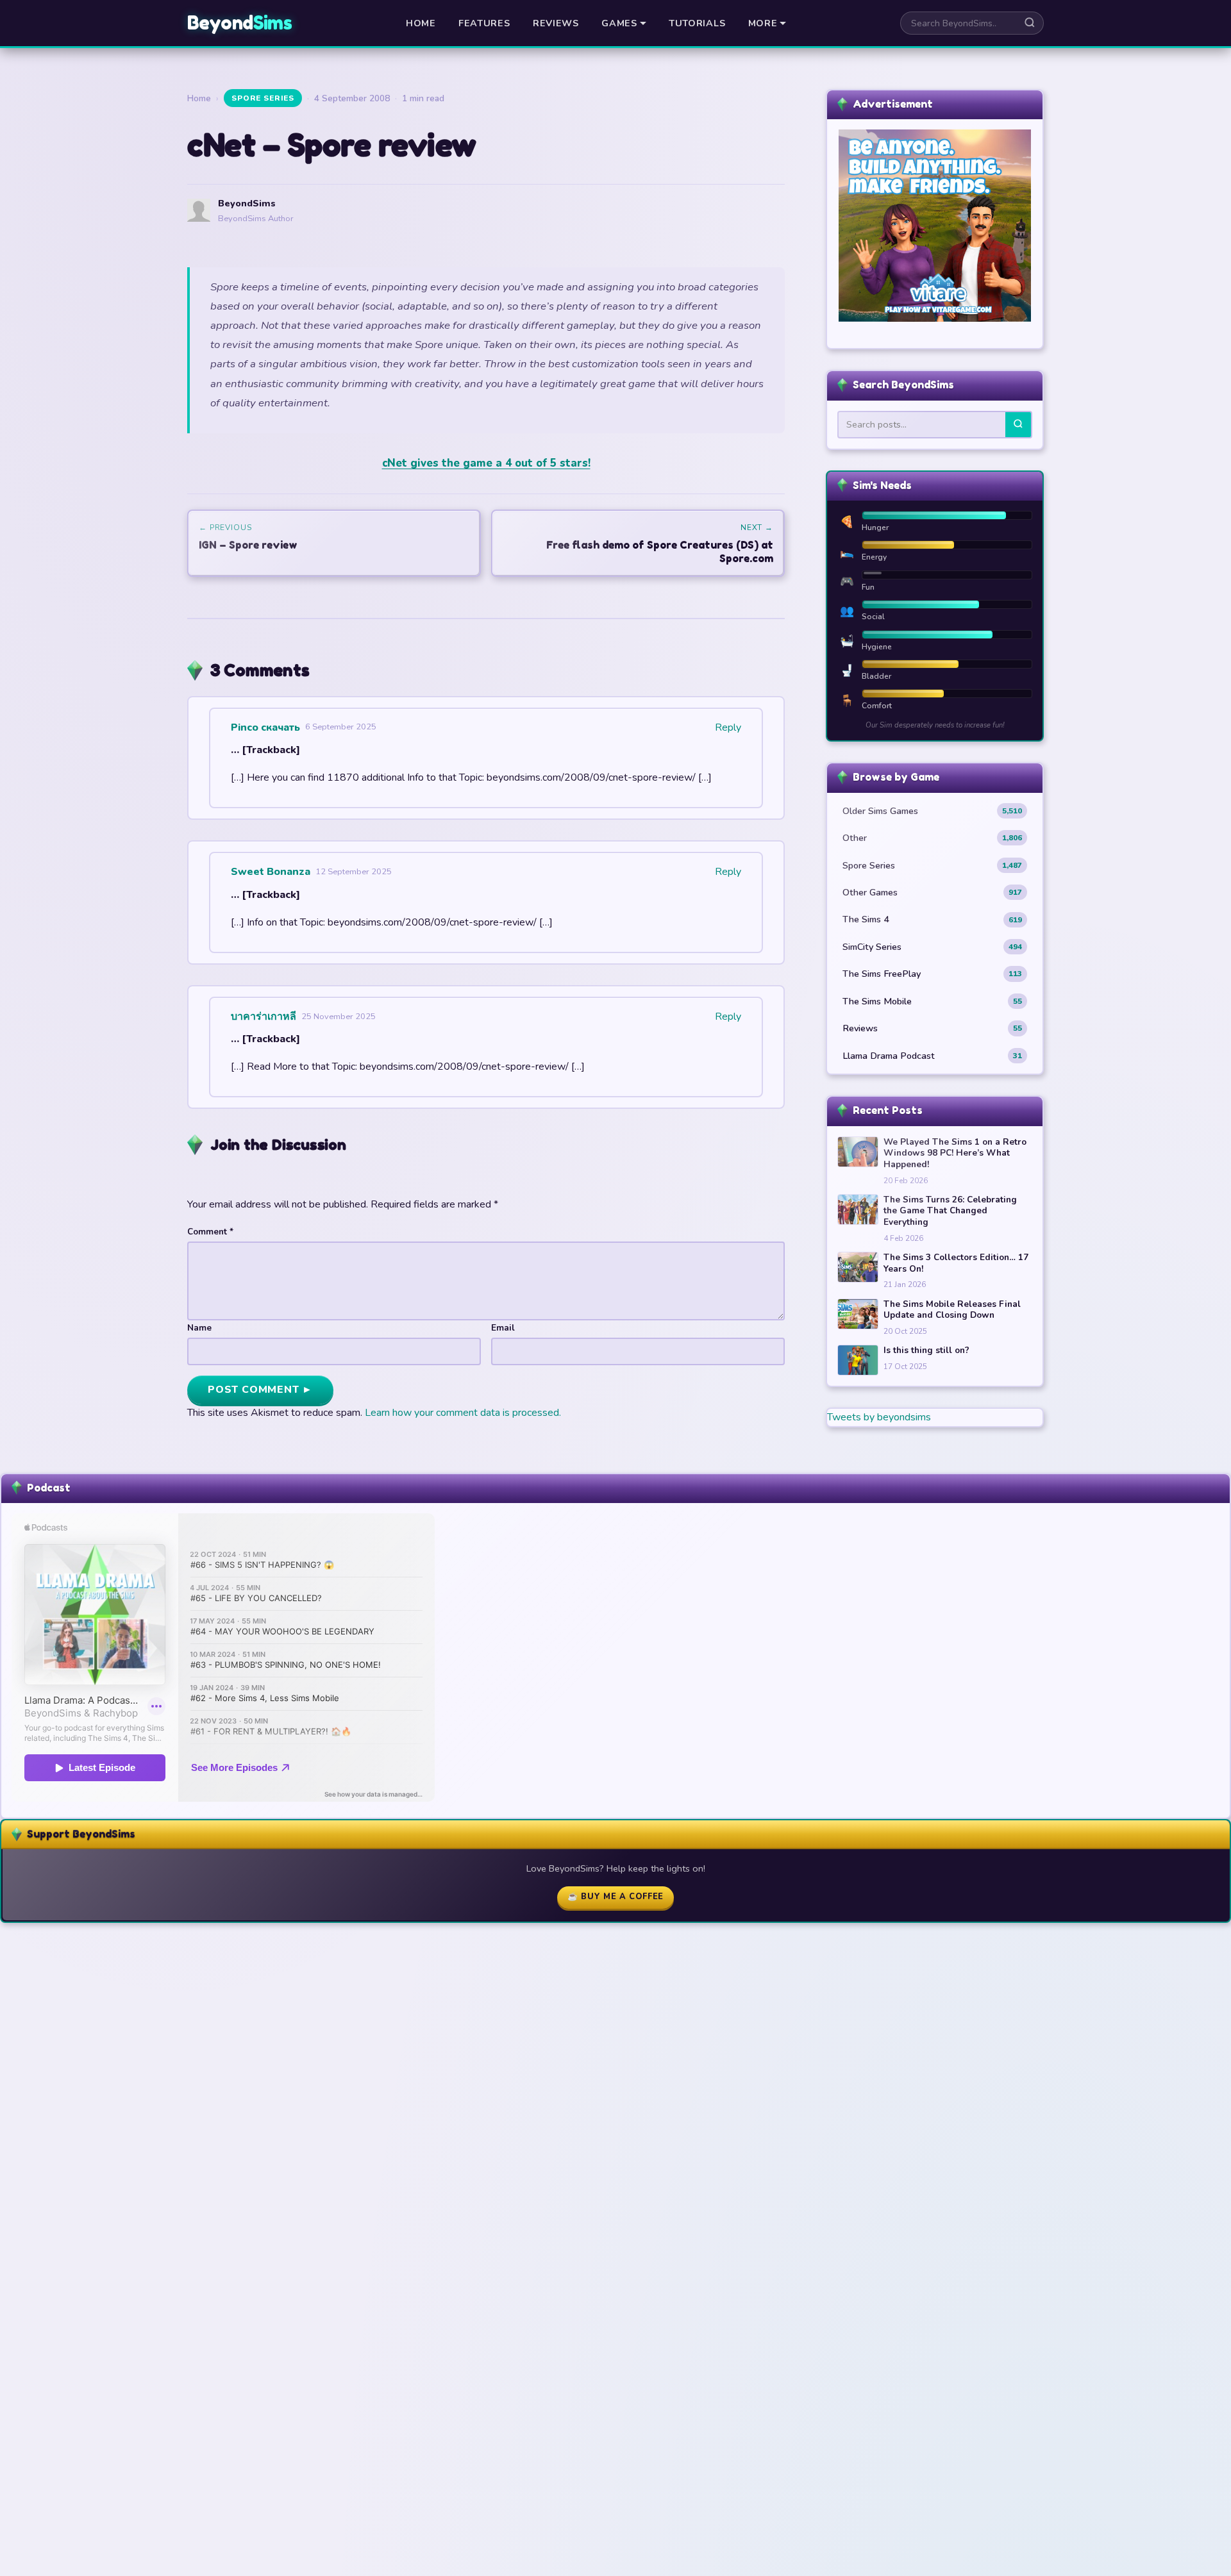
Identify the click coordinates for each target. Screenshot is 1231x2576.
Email (503, 1328)
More (763, 23)
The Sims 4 (932, 919)
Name (199, 1328)
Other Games (932, 892)
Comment (210, 1232)
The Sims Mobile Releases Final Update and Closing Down (952, 1310)
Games (619, 23)
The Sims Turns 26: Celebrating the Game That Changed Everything (950, 1211)
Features (484, 23)
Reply (728, 727)
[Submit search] (1030, 23)
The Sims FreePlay (932, 974)
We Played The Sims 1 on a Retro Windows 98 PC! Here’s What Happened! (955, 1153)
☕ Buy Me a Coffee (615, 1897)
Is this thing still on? (926, 1350)
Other (932, 838)
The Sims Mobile (932, 1001)
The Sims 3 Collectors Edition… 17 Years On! (956, 1263)
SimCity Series (932, 947)
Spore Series (263, 98)
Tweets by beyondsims (879, 1417)
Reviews (556, 23)
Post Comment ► (260, 1390)
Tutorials (697, 23)
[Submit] (1018, 425)
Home (421, 23)
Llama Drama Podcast (932, 1056)
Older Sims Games (932, 811)
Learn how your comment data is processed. (463, 1413)
